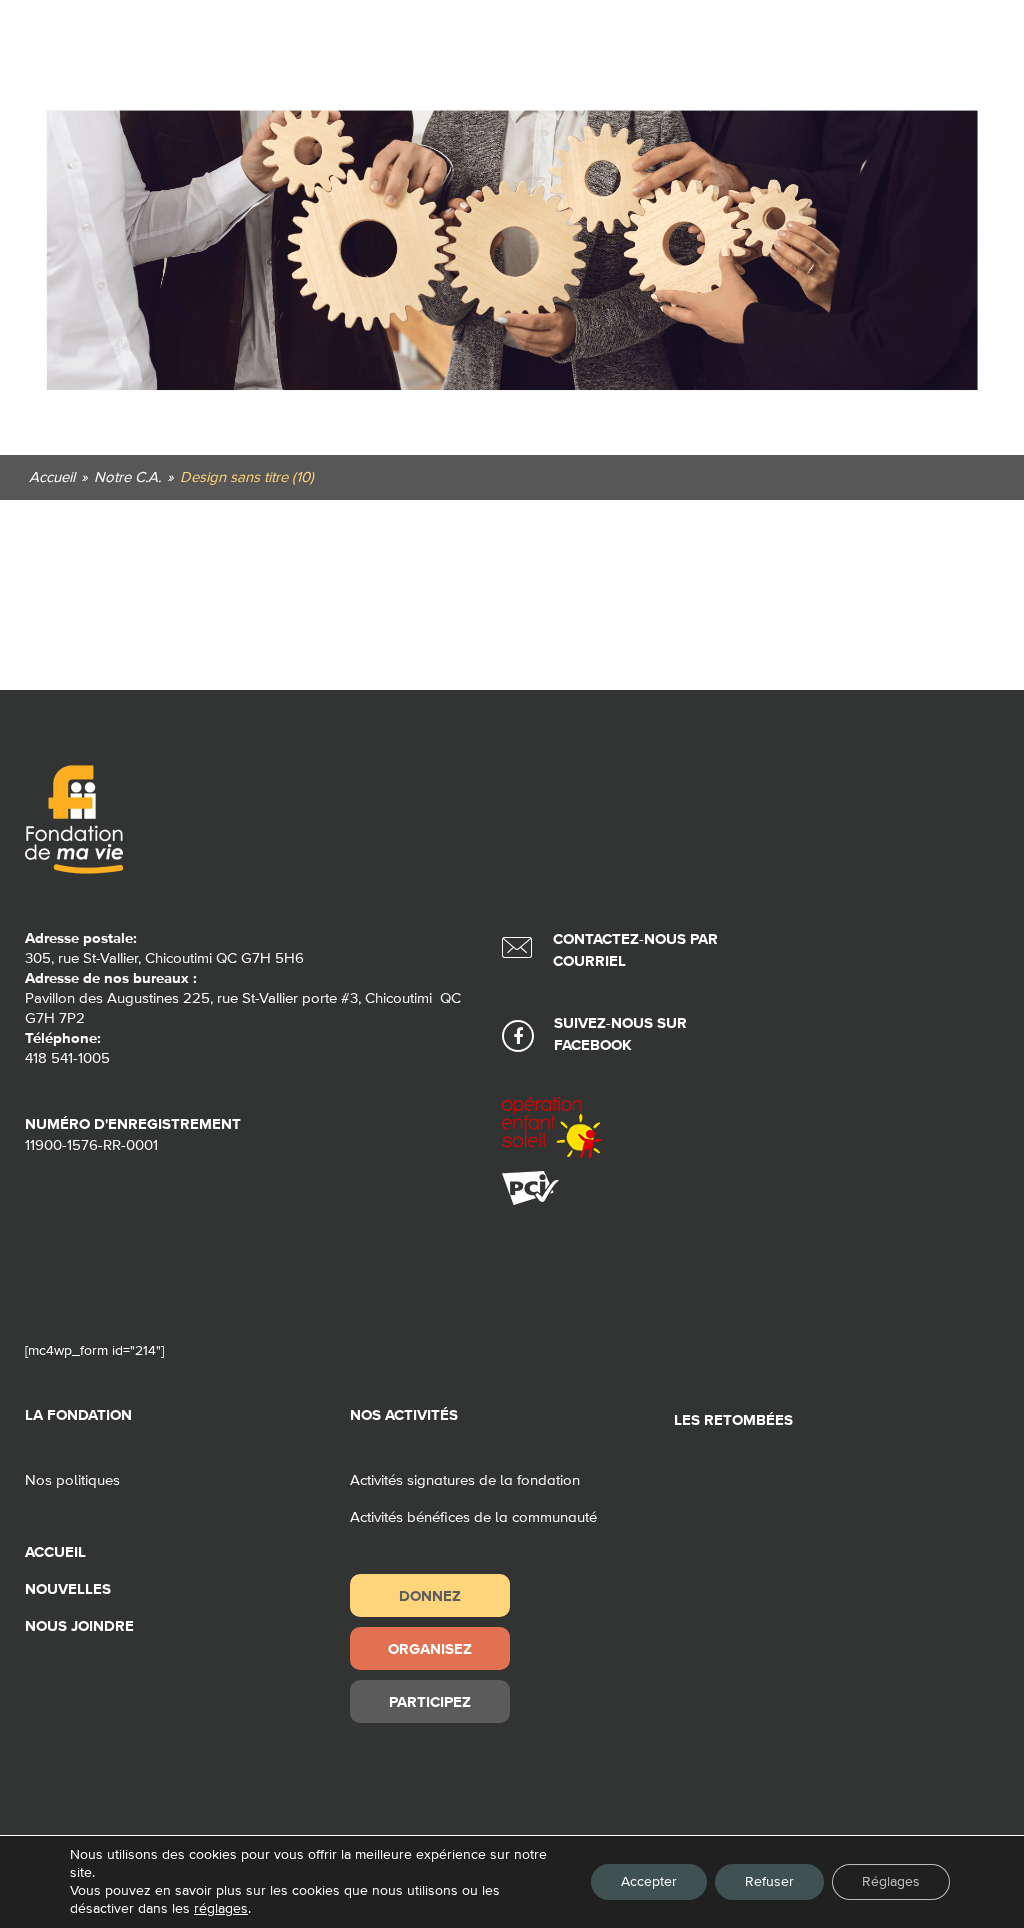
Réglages (891, 1882)
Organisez (430, 1648)
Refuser (769, 1882)
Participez (430, 1701)
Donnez (430, 1595)
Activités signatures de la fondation (465, 1480)
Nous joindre (79, 1626)
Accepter (649, 1882)
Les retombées (733, 1420)
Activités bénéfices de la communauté (473, 1517)
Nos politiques (72, 1480)
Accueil (55, 1552)
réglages (221, 1909)
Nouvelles (68, 1589)
